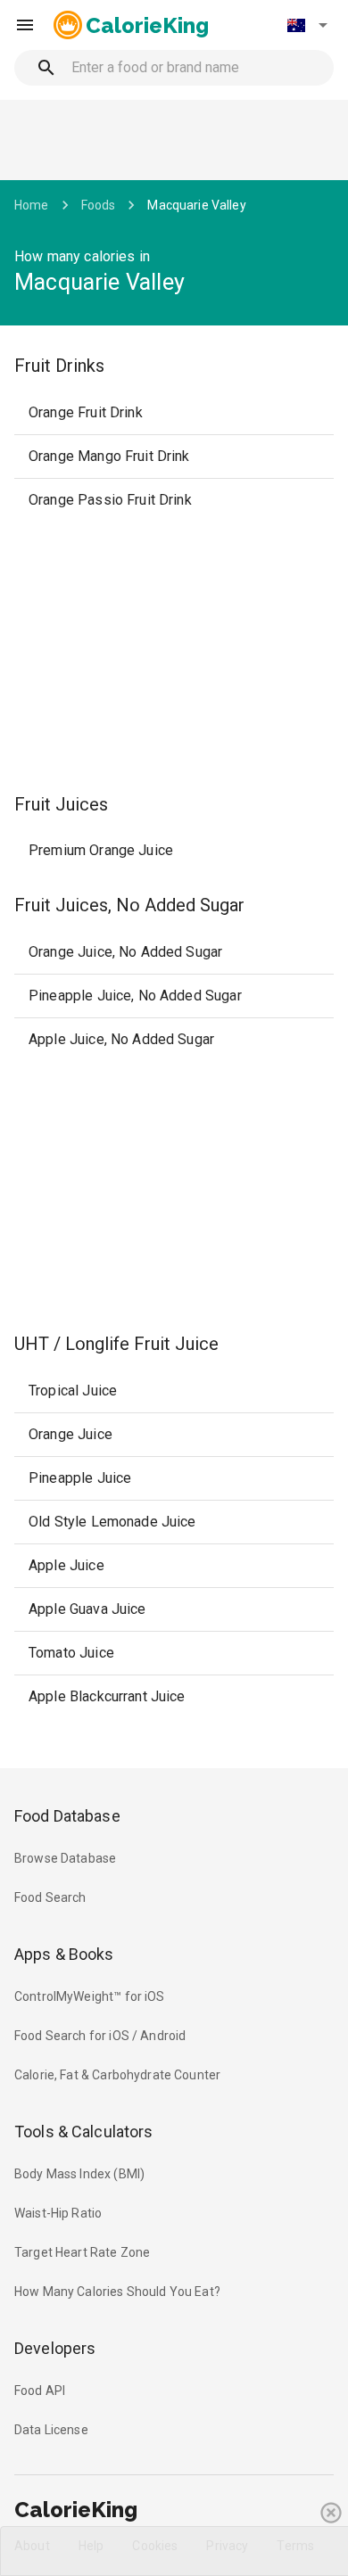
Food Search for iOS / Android (100, 2036)
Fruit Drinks (59, 366)
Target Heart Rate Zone (82, 2252)
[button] (307, 25)
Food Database (67, 1816)
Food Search (50, 1897)
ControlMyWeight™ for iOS (90, 1996)
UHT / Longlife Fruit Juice (116, 1344)
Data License (51, 2430)
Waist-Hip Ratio (58, 2213)
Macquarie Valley (196, 205)
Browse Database (65, 1858)
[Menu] (25, 25)
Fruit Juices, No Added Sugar (129, 905)
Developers (55, 2348)
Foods (99, 205)
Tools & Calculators (84, 2132)
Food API (40, 2391)
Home (32, 205)
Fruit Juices (61, 804)
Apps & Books (64, 1954)
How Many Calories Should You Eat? (117, 2292)
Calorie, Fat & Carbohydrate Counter (117, 2075)
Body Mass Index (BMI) (79, 2174)
